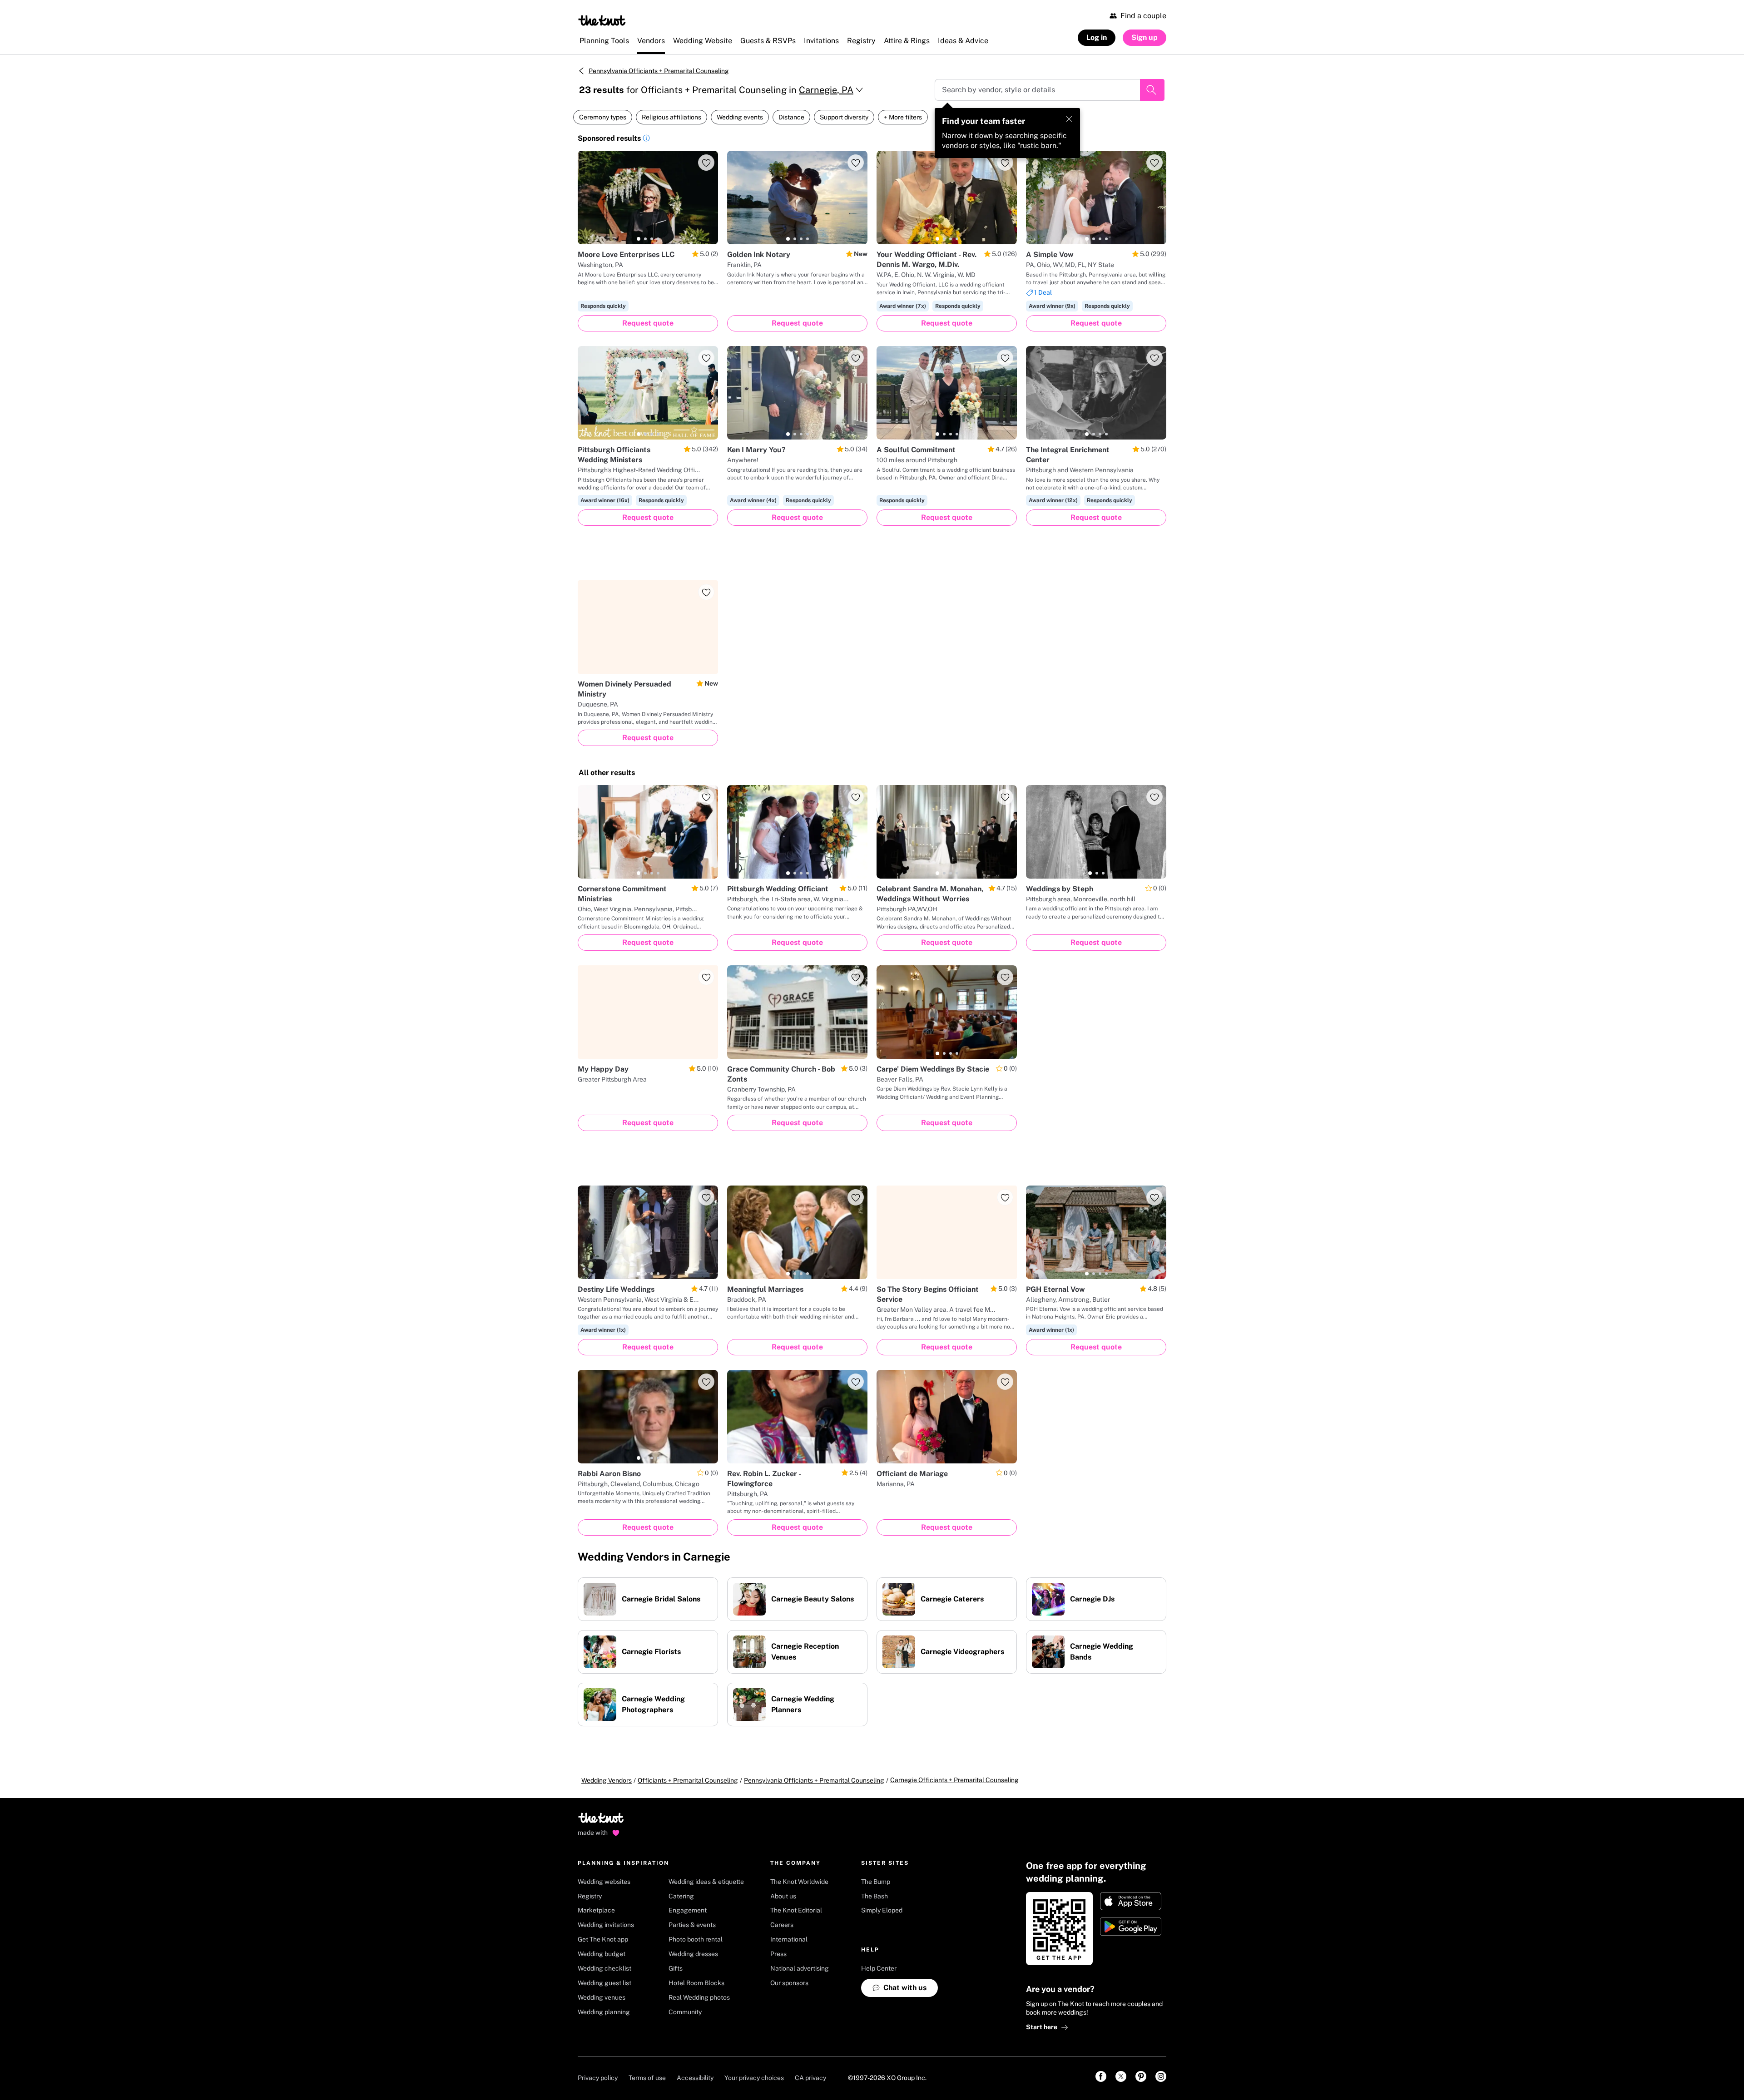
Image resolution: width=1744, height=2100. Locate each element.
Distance (791, 117)
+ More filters (903, 117)
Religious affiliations (671, 117)
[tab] (639, 239)
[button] (646, 139)
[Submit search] (1152, 90)
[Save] (706, 163)
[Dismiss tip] (1069, 119)
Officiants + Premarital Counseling (688, 1780)
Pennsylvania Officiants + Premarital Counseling (659, 71)
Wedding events (740, 117)
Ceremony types (603, 117)
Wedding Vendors (607, 1780)
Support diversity (844, 117)
